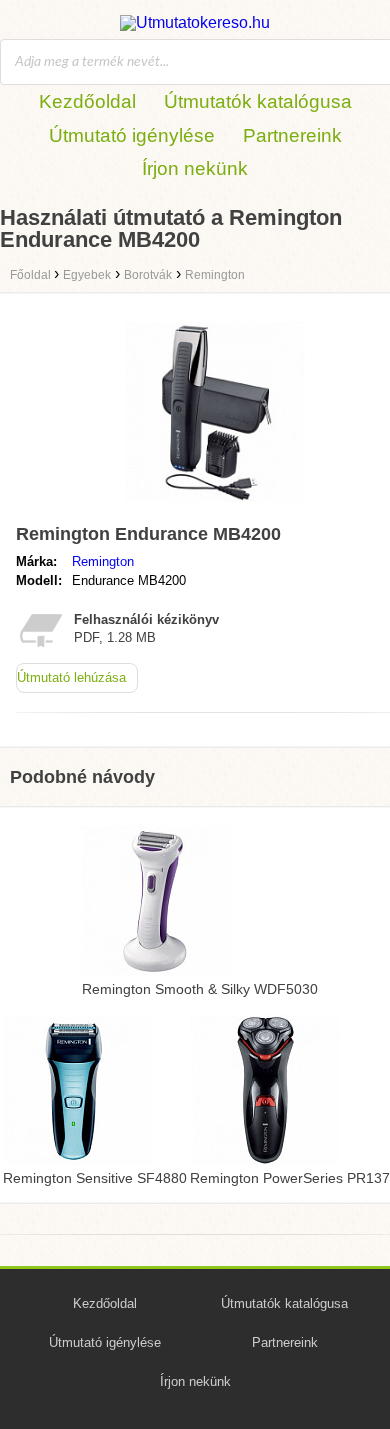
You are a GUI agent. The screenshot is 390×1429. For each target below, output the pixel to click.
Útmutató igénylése (132, 135)
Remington (103, 561)
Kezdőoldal (87, 101)
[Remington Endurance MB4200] (215, 506)
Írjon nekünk (195, 168)
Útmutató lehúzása (71, 677)
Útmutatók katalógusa (258, 101)
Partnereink (292, 135)
